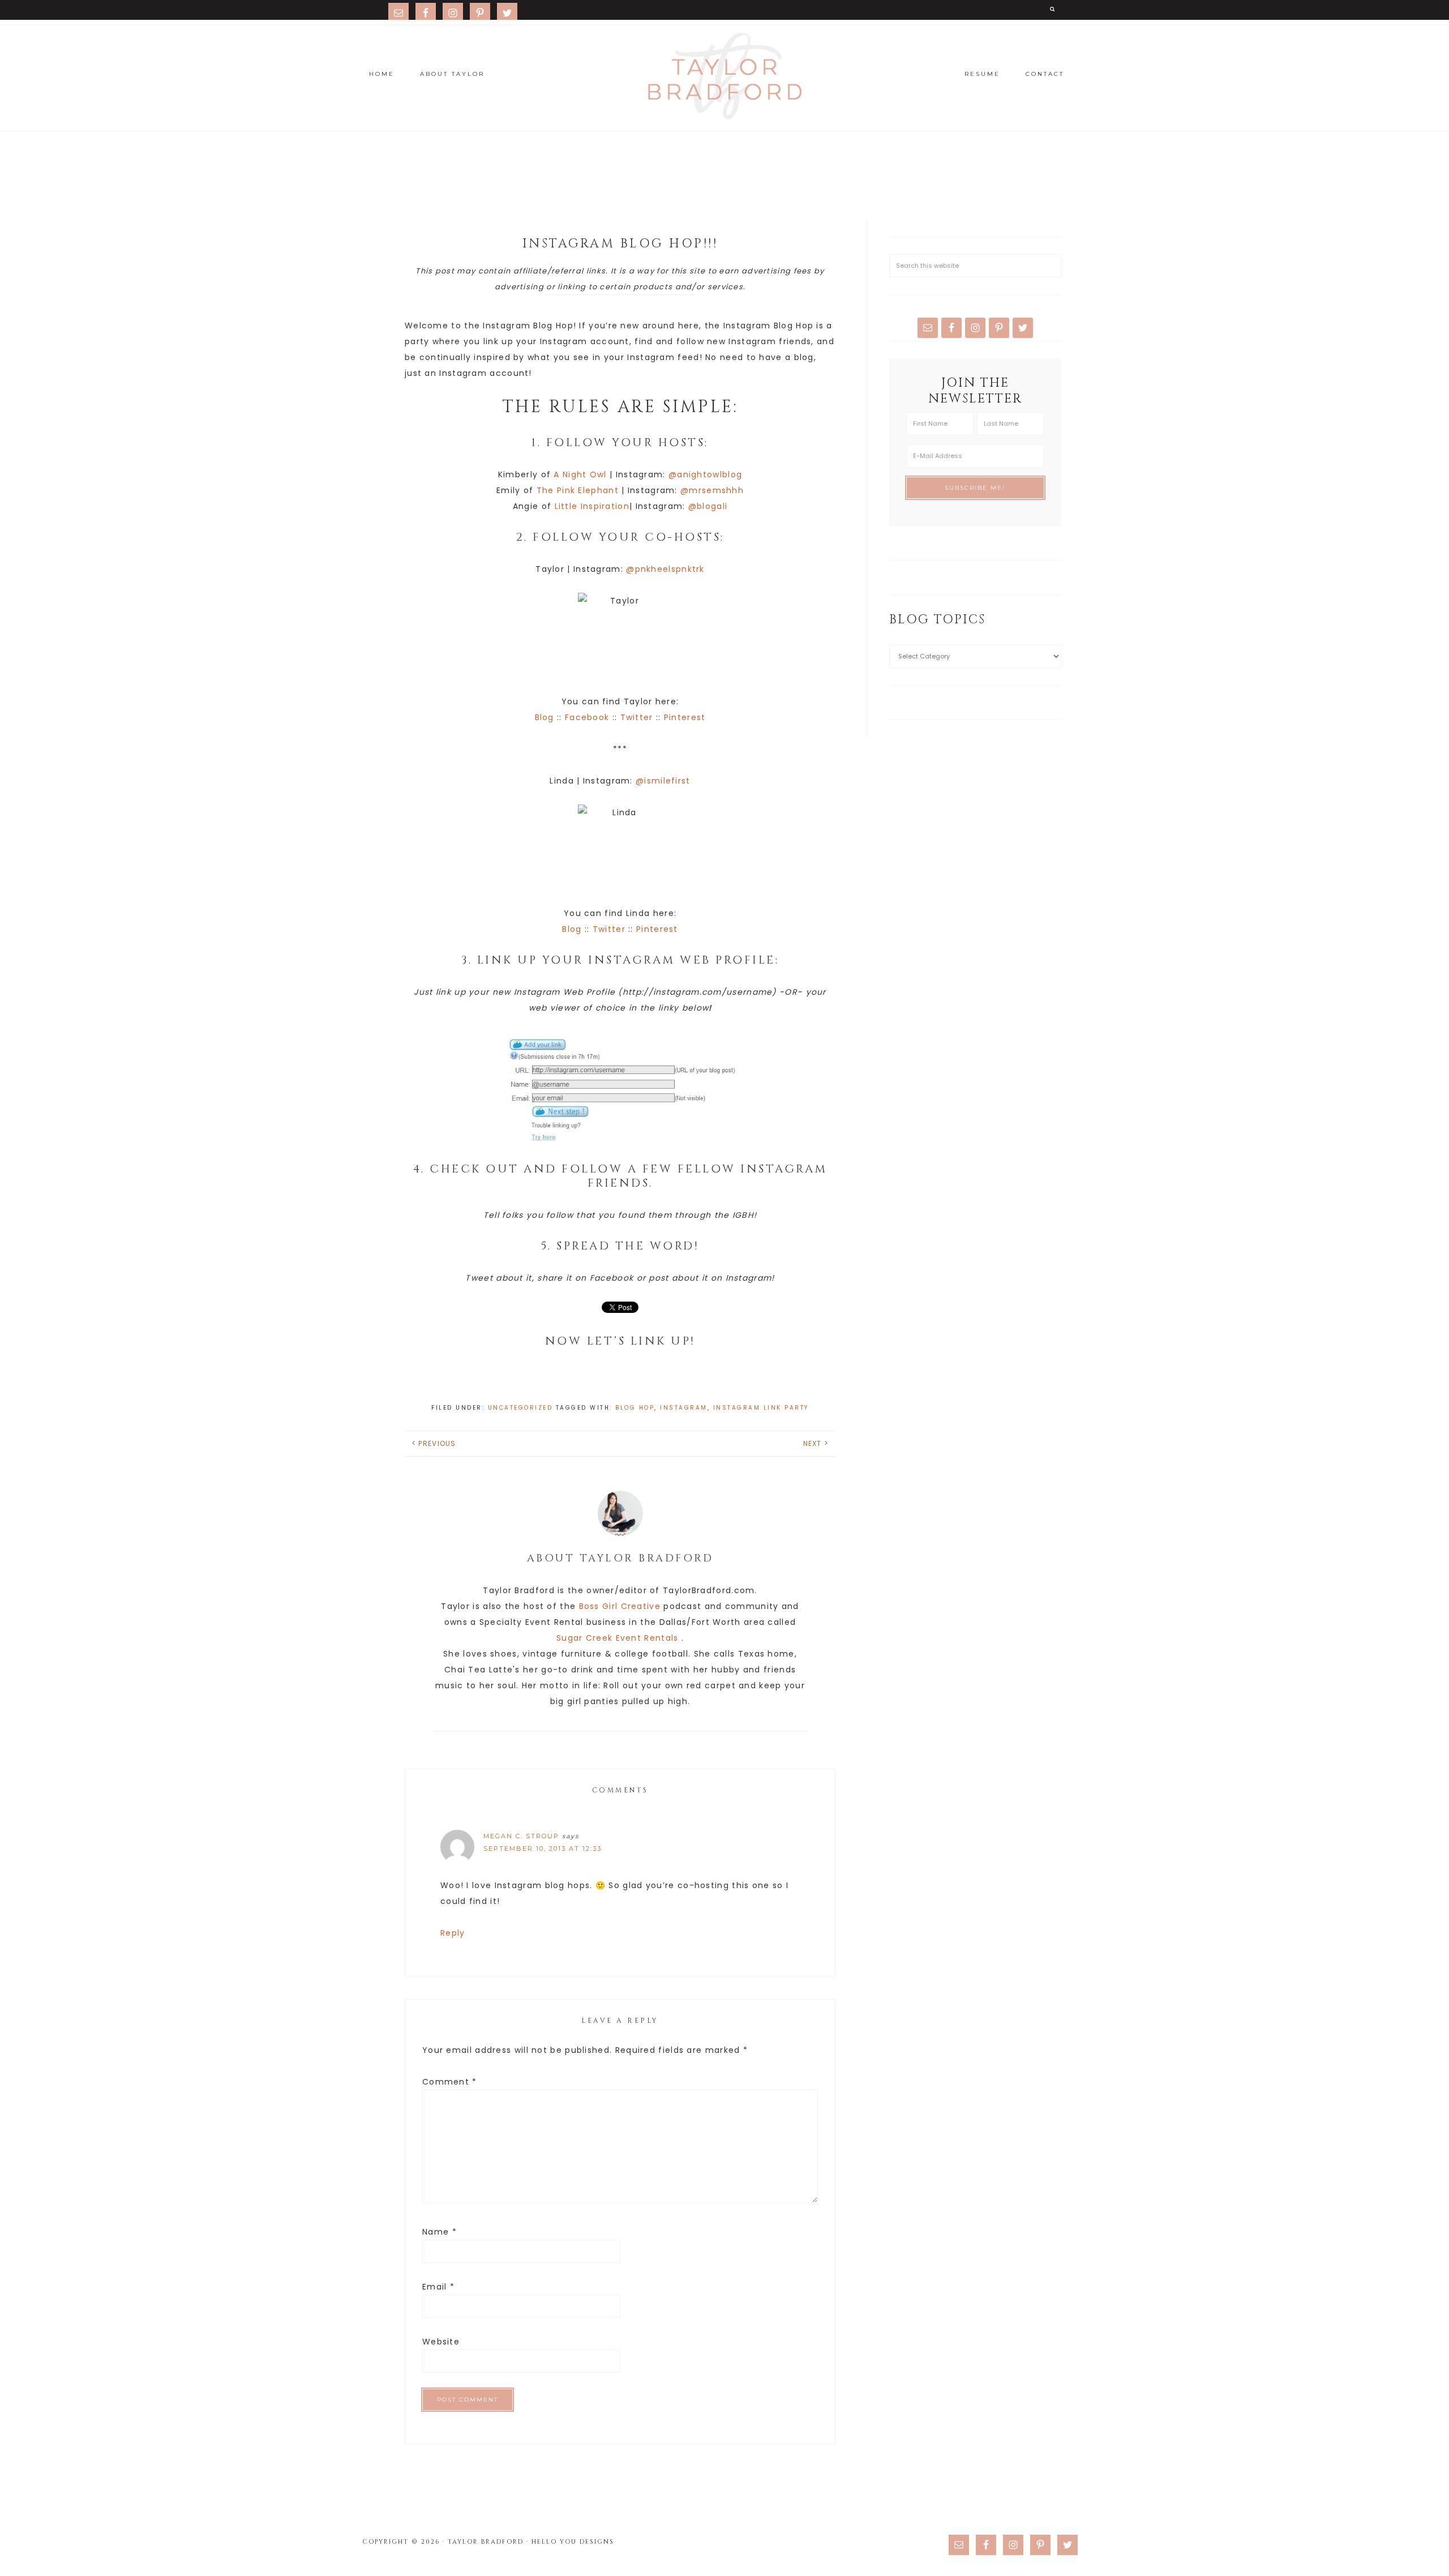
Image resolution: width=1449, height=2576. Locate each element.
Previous (437, 1443)
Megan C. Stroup (521, 1836)
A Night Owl (580, 474)
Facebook (587, 717)
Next (813, 1443)
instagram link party (761, 1408)
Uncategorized (520, 1408)
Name (440, 2232)
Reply (453, 1933)
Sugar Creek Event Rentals (618, 1638)
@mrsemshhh (712, 490)
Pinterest (685, 717)
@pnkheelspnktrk (665, 569)
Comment (450, 2082)
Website (441, 2342)
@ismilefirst (663, 781)
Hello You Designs (573, 2542)
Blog (545, 717)
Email (438, 2287)
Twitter (637, 717)
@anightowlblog (705, 474)
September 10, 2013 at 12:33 (543, 1848)
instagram (684, 1408)
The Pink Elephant (578, 490)
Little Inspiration (592, 506)
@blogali (708, 506)
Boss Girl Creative (620, 1606)
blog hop (635, 1408)
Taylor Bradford (724, 76)
